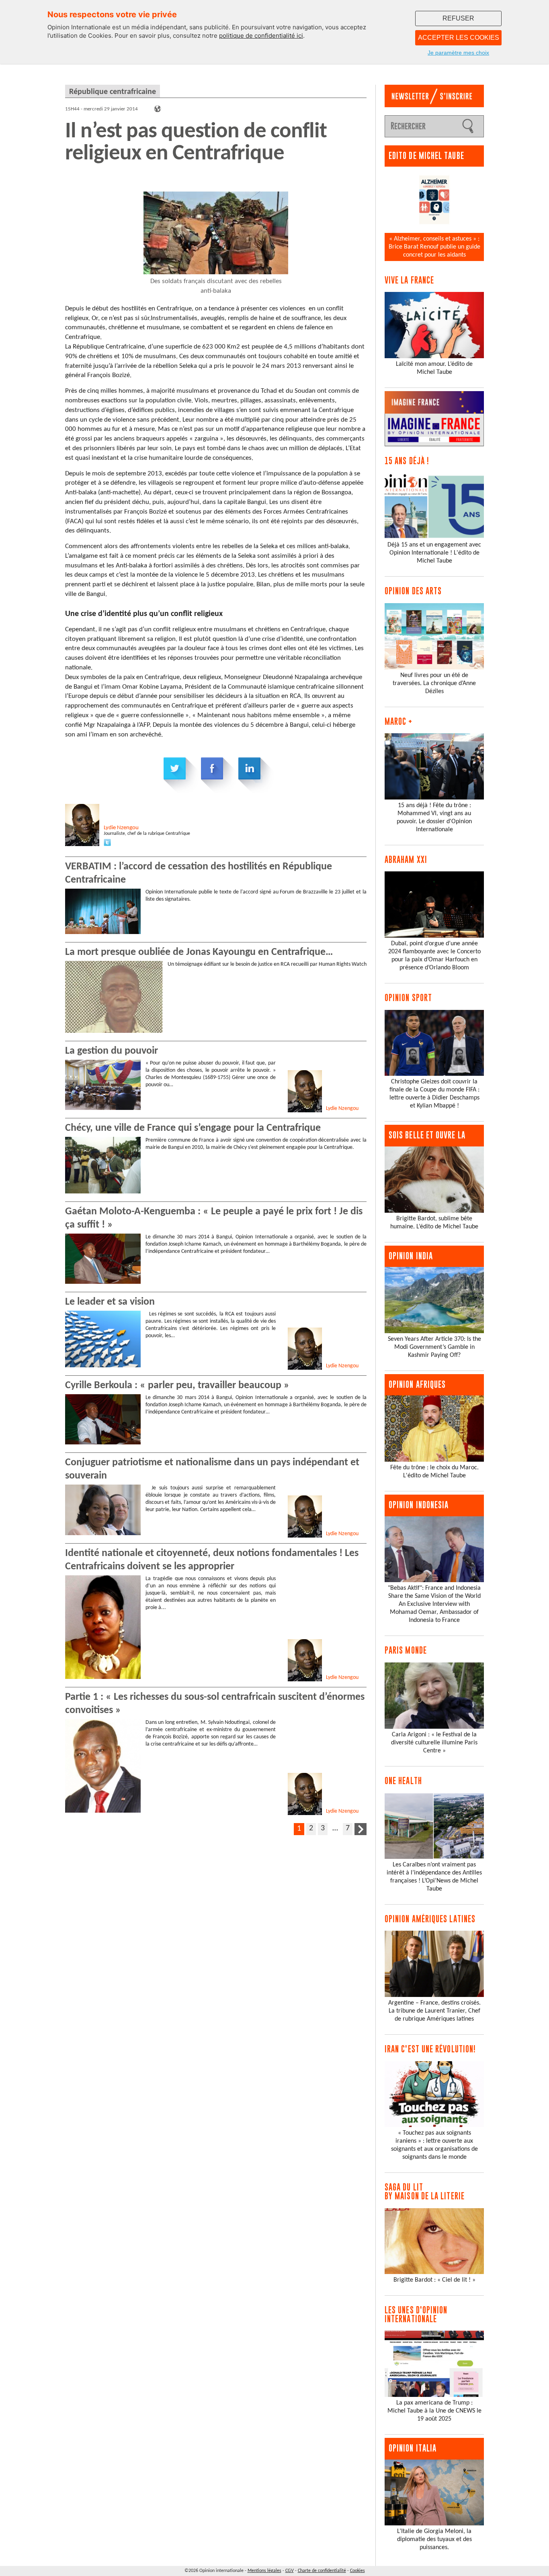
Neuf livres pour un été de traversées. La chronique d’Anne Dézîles (434, 683)
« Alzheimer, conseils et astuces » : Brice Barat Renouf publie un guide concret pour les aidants (434, 247)
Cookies (357, 2571)
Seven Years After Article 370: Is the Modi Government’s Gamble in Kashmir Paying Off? (434, 1347)
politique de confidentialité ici (261, 36)
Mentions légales (264, 2571)
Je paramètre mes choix (458, 53)
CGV (290, 2571)
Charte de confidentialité (322, 2571)
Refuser (458, 18)
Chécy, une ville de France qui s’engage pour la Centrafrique (193, 1128)
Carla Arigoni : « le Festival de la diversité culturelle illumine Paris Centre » (434, 1743)
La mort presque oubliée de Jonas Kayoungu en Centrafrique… (199, 952)
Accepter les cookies (459, 38)
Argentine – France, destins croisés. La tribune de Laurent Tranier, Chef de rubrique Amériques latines (434, 2011)
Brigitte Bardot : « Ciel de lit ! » (434, 2280)
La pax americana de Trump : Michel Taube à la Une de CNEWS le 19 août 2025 (434, 2411)
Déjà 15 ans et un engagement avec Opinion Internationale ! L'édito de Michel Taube (434, 553)
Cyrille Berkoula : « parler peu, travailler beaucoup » (177, 1386)
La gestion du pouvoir (112, 1051)
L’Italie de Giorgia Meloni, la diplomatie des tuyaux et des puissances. (434, 2539)
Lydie (121, 828)
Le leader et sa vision (110, 1302)
